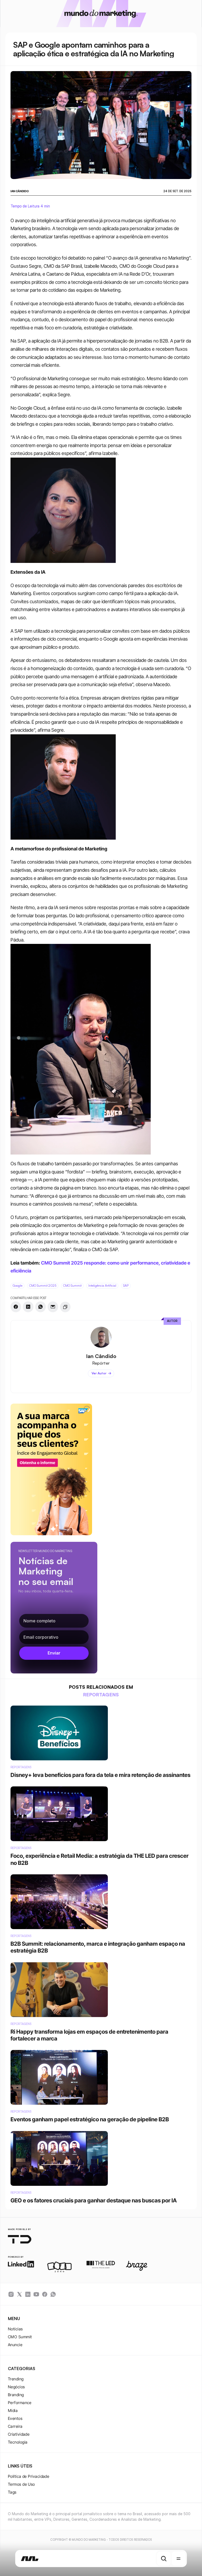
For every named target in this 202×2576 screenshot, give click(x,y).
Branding (16, 2395)
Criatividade (19, 2434)
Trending (16, 2379)
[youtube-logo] (36, 2294)
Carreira (15, 2426)
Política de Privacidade (29, 2476)
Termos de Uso (21, 2484)
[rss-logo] (45, 2294)
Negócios (16, 2387)
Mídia (13, 2411)
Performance (20, 2403)
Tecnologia (18, 2442)
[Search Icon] (164, 2559)
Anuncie (15, 2345)
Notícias (15, 2329)
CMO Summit (20, 2337)
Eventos (15, 2418)
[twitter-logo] (19, 2294)
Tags (12, 2492)
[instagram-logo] (11, 2294)
